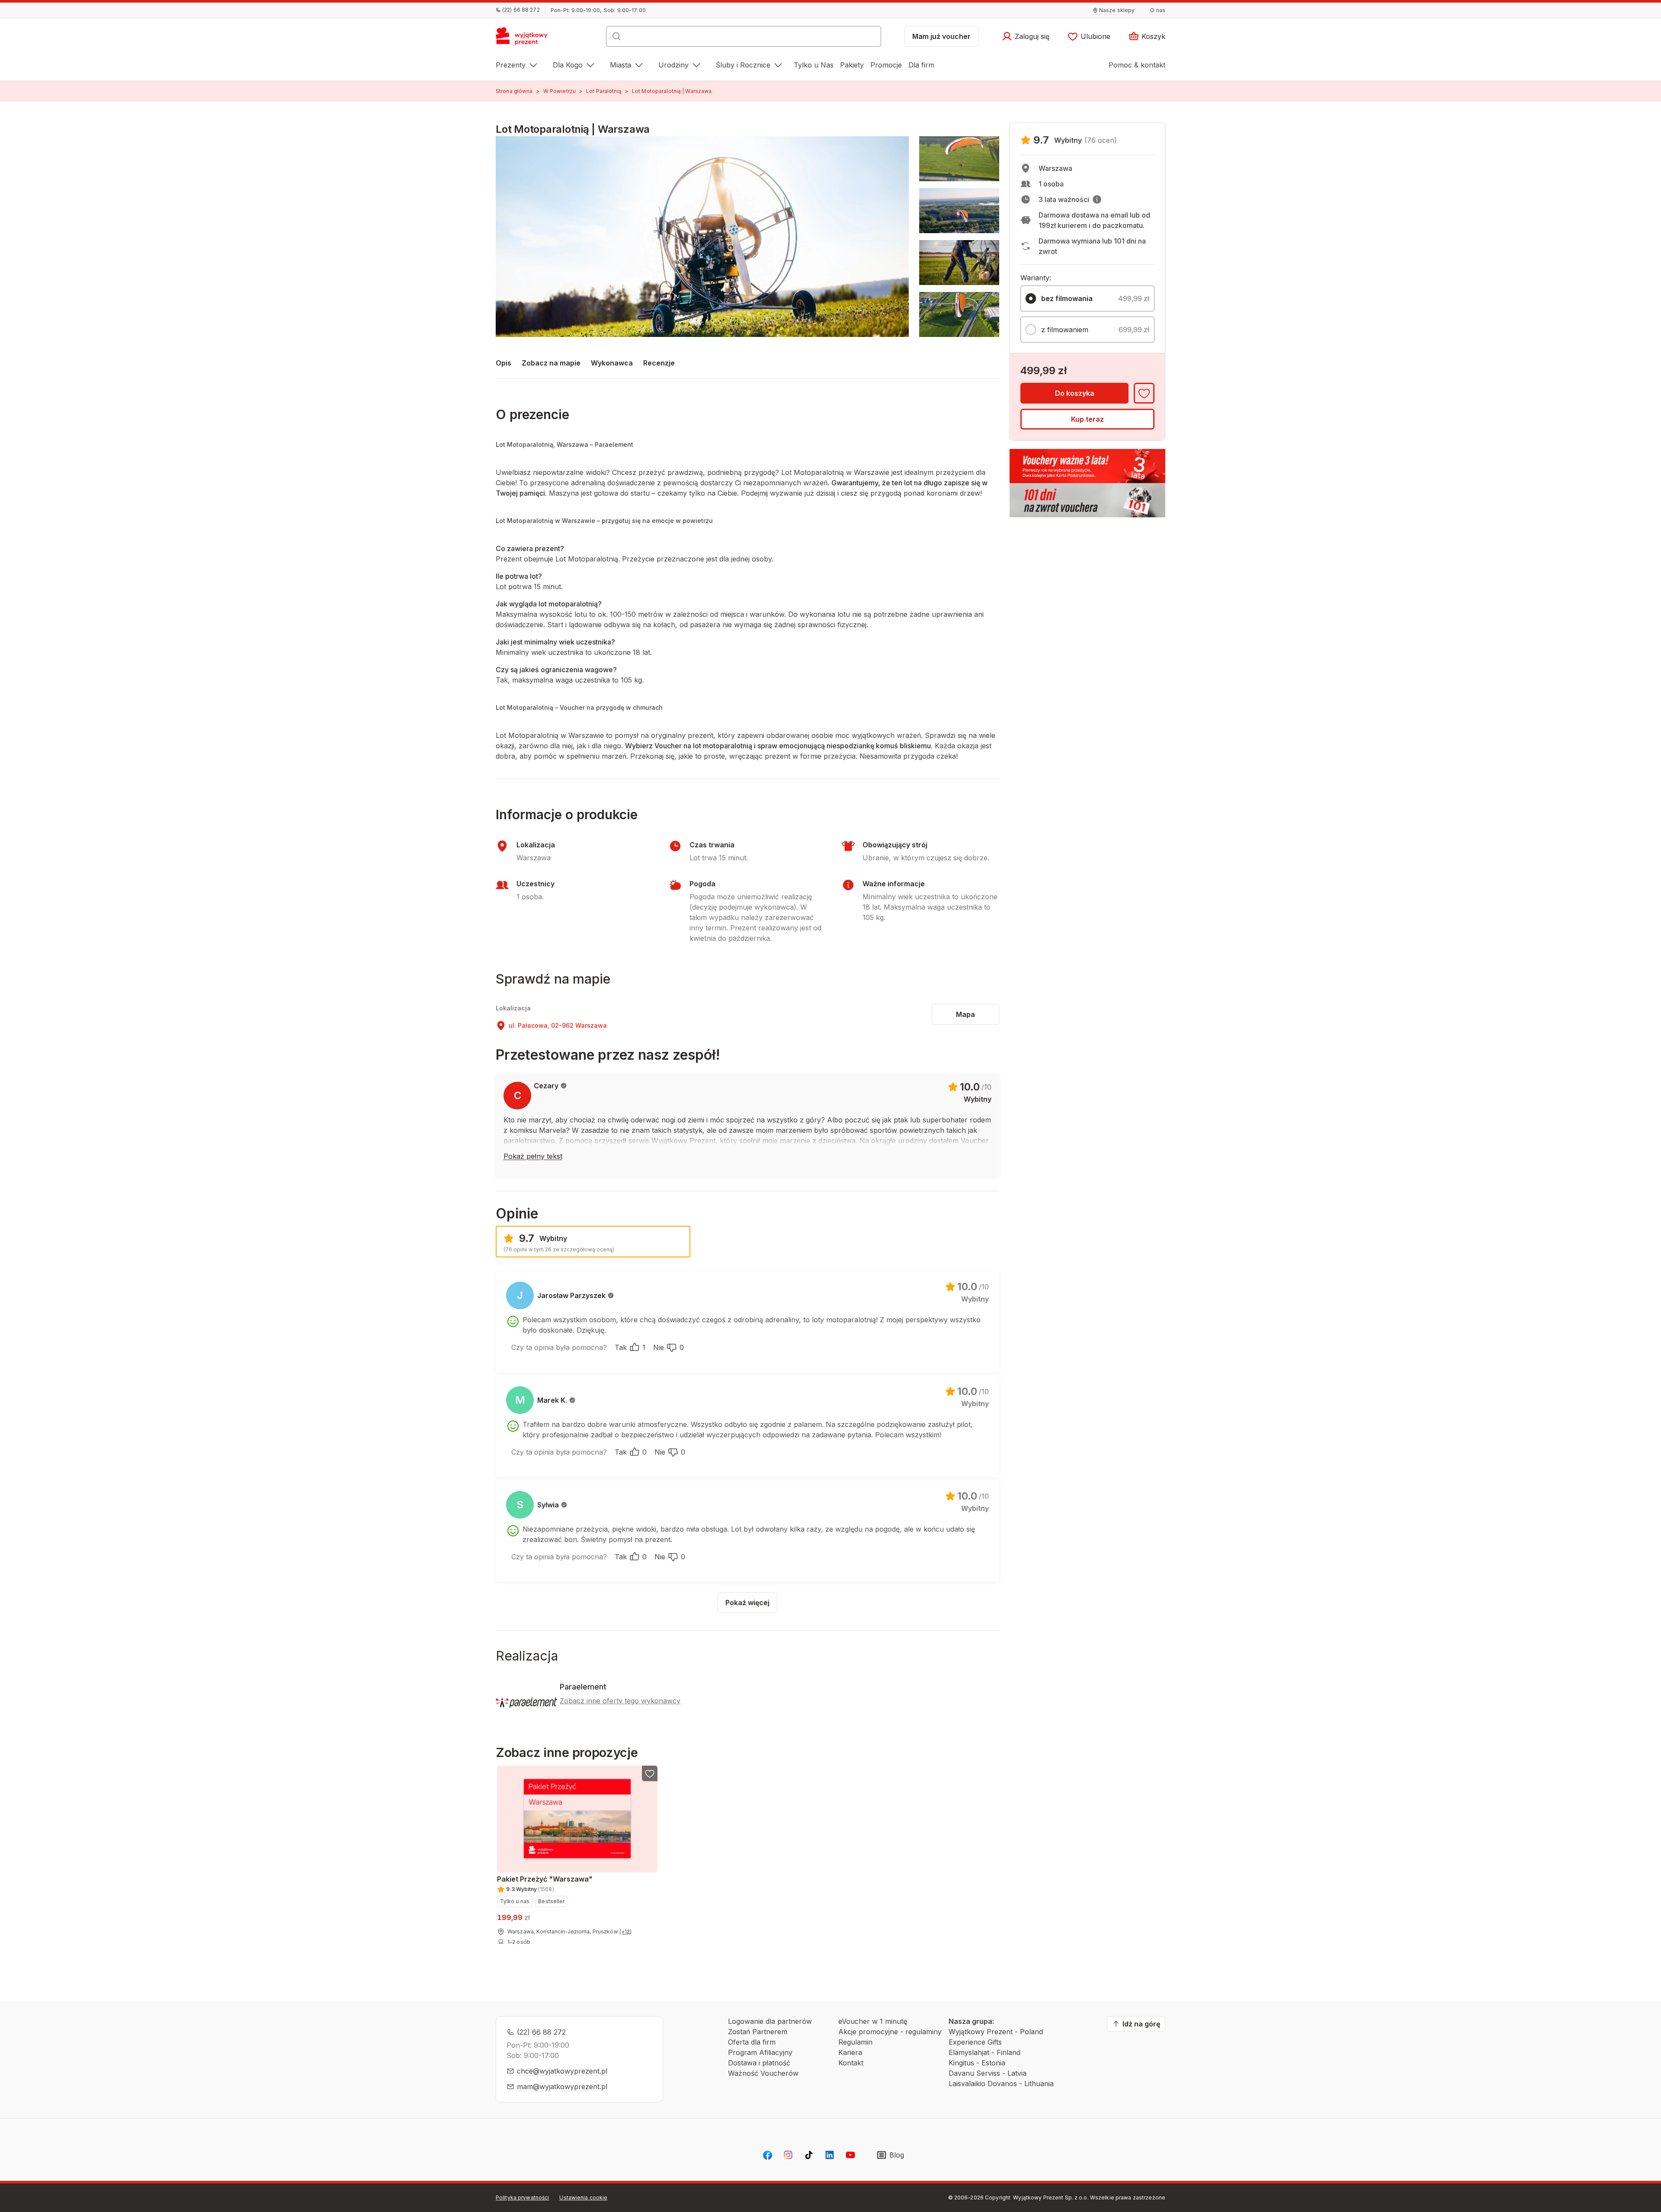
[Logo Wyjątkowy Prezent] (526, 39)
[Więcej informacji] (1097, 199)
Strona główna (514, 91)
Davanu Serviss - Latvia (988, 2073)
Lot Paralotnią (604, 91)
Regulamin (855, 2042)
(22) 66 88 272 (541, 2032)
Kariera (850, 2052)
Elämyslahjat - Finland (984, 2052)
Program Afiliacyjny (760, 2052)
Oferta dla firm (752, 2042)
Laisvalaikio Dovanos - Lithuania (1001, 2084)
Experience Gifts (975, 2042)
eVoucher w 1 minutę (873, 2021)
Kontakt (851, 2063)
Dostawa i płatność (759, 2063)
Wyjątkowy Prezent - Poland (996, 2032)
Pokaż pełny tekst (533, 1156)
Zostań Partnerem (758, 2032)
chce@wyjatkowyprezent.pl (562, 2071)
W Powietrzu (560, 91)
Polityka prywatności (522, 2198)
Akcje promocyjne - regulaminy (890, 2032)
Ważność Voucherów (763, 2073)
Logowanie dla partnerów (770, 2021)
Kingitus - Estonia (977, 2063)
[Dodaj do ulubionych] (1144, 393)
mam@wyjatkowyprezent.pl (562, 2087)
